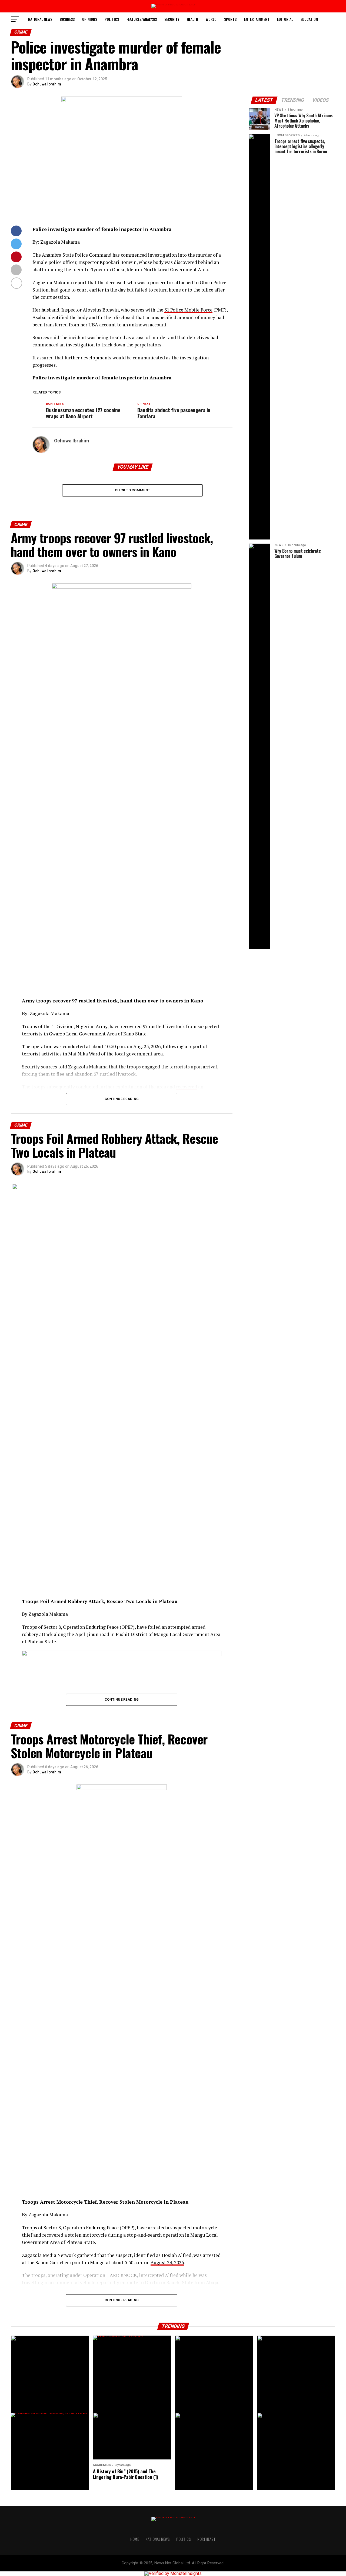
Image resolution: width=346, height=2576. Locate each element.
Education (309, 19)
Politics (112, 19)
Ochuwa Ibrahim (47, 84)
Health (192, 19)
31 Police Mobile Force (188, 310)
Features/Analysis (142, 19)
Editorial (285, 19)
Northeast (207, 2539)
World (211, 19)
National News (40, 19)
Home (135, 2539)
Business (67, 19)
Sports (230, 19)
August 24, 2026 (167, 2262)
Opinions (90, 19)
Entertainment (257, 19)
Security (172, 19)
